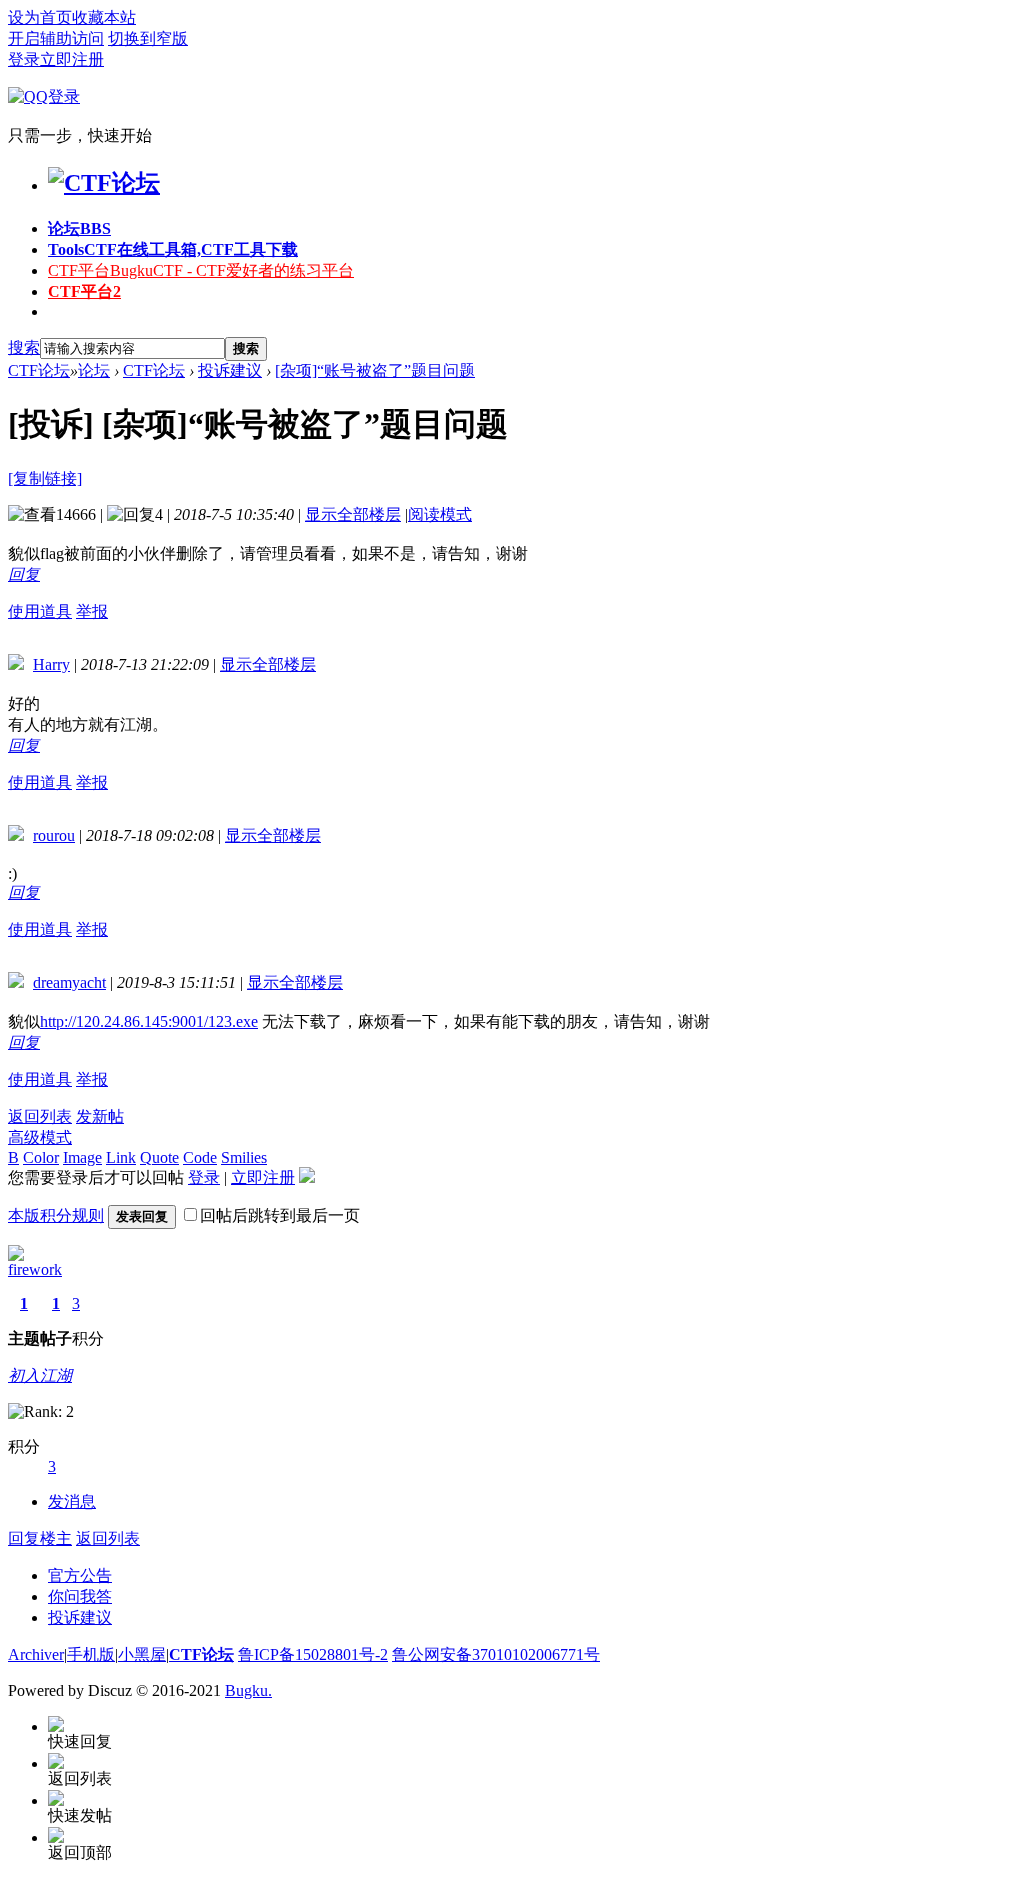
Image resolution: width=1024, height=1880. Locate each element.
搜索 (24, 347)
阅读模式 (440, 514)
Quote (159, 1157)
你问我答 (80, 1596)
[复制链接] (45, 478)
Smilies (244, 1157)
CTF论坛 (39, 370)
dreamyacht (69, 982)
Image (82, 1157)
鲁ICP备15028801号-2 (313, 1654)
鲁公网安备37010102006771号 (496, 1654)
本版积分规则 (56, 1215)
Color (41, 1157)
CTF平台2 (84, 291)
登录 (24, 59)
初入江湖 (40, 1375)
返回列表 (40, 1116)
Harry (51, 664)
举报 (92, 611)
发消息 (72, 1501)
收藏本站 (104, 17)
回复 (24, 574)
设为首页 (40, 17)
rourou (54, 835)
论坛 (79, 228)
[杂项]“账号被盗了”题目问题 (375, 370)
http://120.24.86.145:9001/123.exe (149, 1021)
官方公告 (80, 1575)
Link (121, 1157)
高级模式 (40, 1137)
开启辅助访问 (56, 38)
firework (35, 1269)
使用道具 (40, 611)
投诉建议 (230, 370)
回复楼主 (40, 1538)
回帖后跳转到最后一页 (280, 1215)
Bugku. (248, 1690)
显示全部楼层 (353, 514)
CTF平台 (201, 270)
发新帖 (100, 1116)
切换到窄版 (148, 38)
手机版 (91, 1654)
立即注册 (72, 59)
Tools (173, 249)
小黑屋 (142, 1654)
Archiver (36, 1654)
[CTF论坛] (104, 183)
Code (200, 1157)
